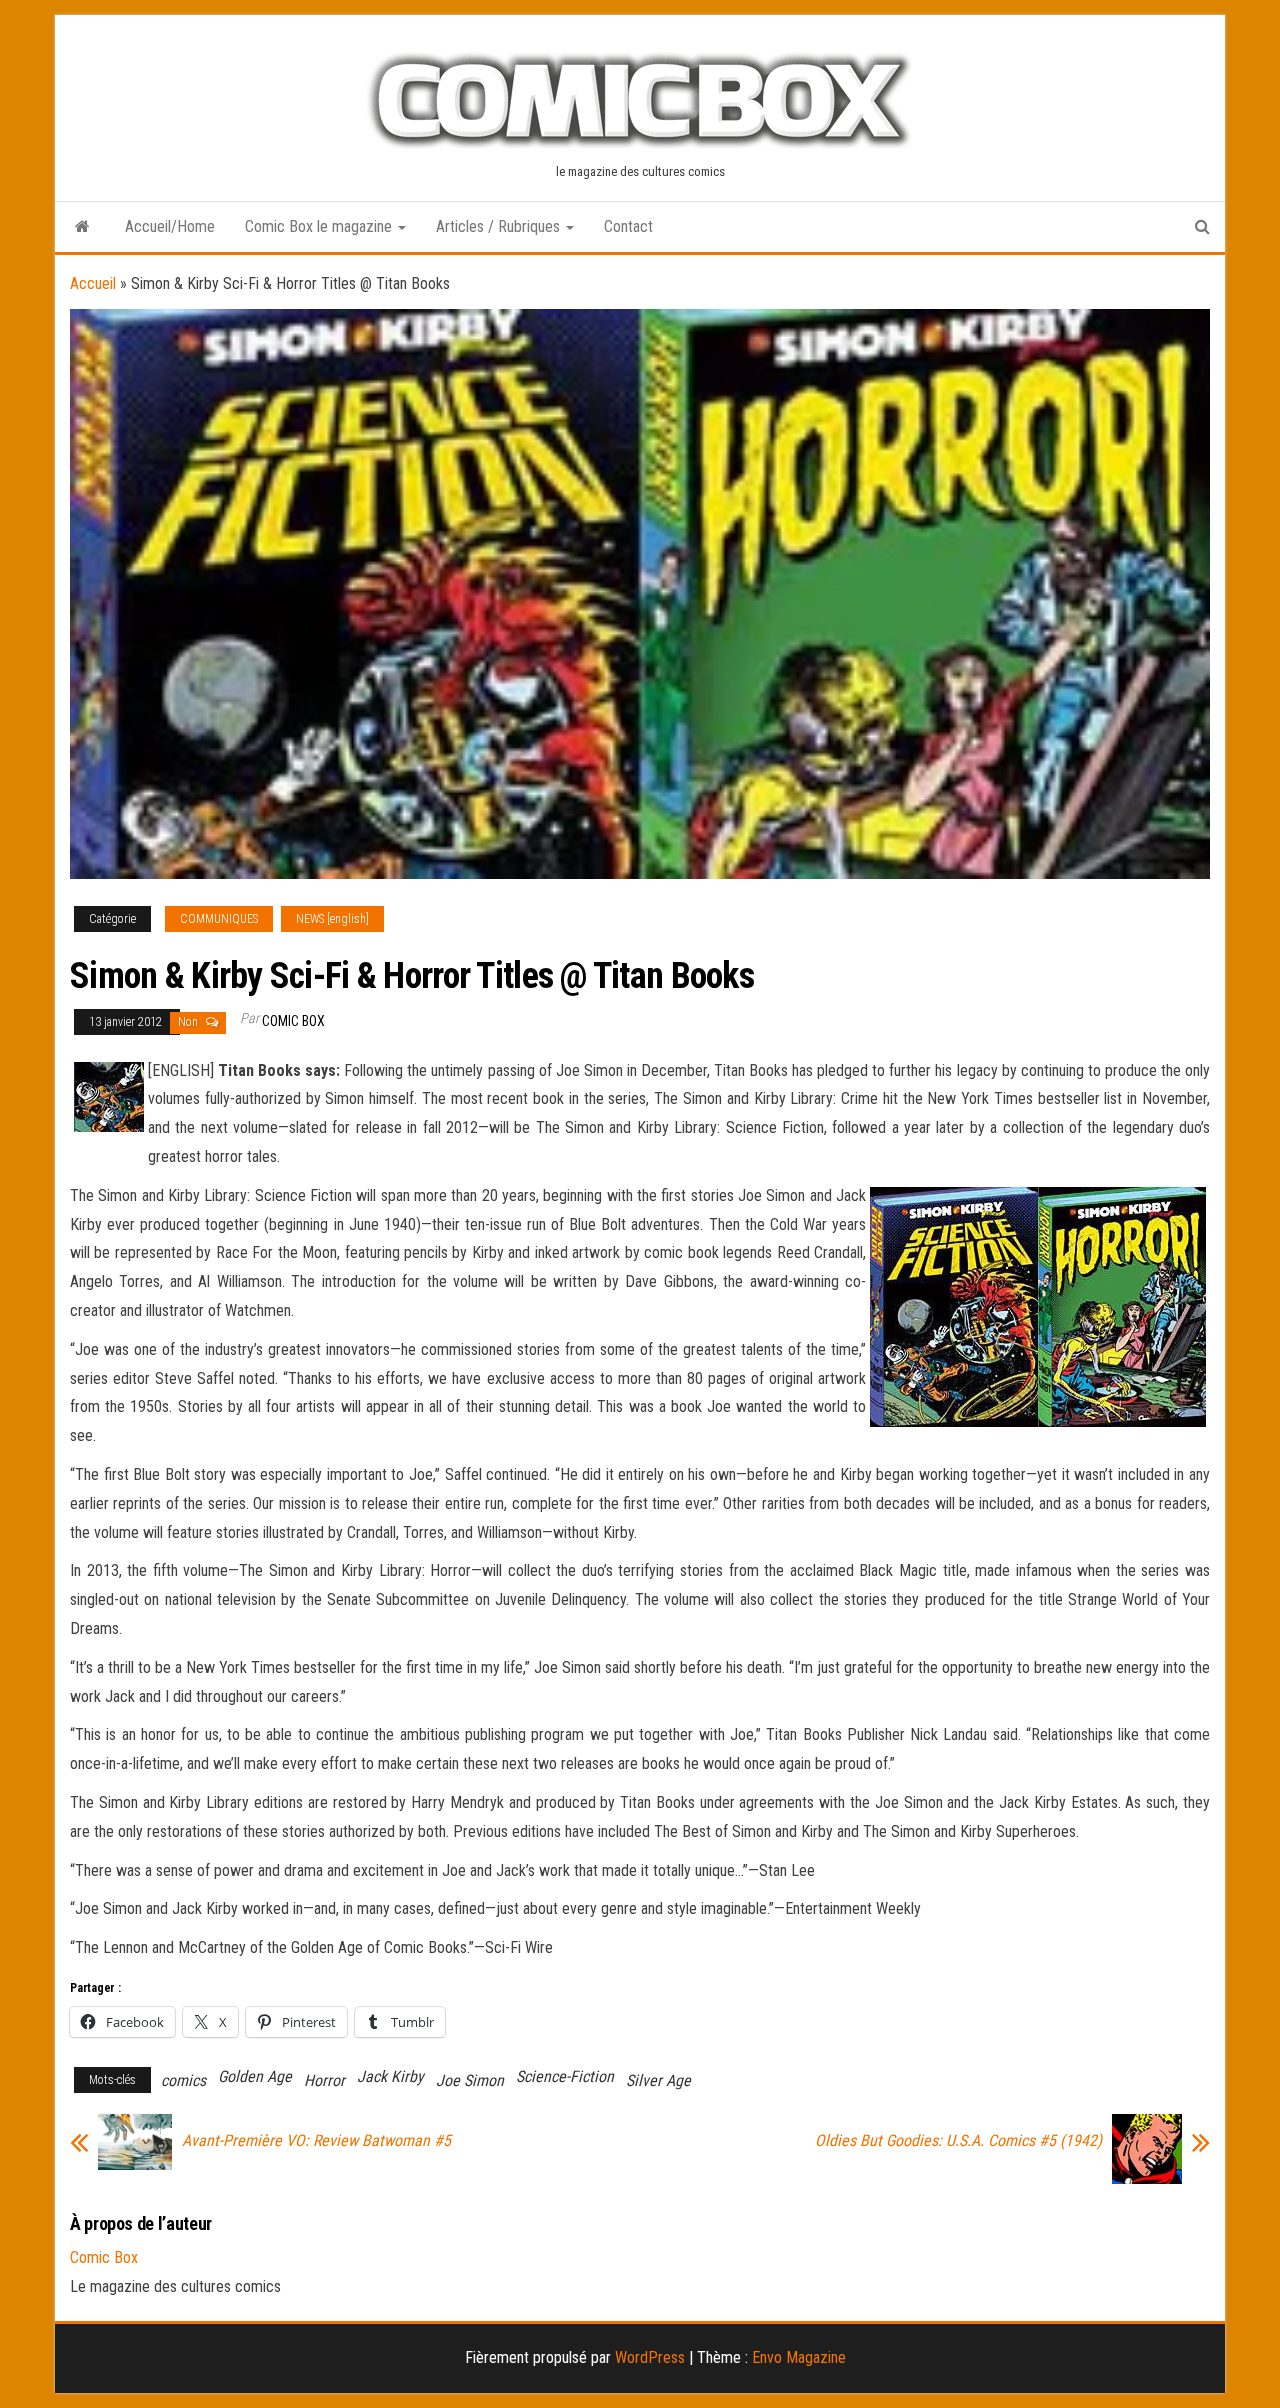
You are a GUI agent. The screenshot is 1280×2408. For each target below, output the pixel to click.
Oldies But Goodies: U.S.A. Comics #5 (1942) (958, 2141)
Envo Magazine (799, 2357)
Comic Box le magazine (320, 226)
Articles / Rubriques (500, 226)
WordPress (650, 2357)
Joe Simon (470, 2080)
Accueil (93, 283)
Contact (628, 226)
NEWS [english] (332, 919)
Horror (324, 2080)
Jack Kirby (390, 2076)
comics (183, 2080)
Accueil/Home (170, 226)
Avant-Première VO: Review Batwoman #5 (316, 2141)
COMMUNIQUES (219, 919)
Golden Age (255, 2076)
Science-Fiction (565, 2076)
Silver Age (658, 2080)
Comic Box (293, 1021)
